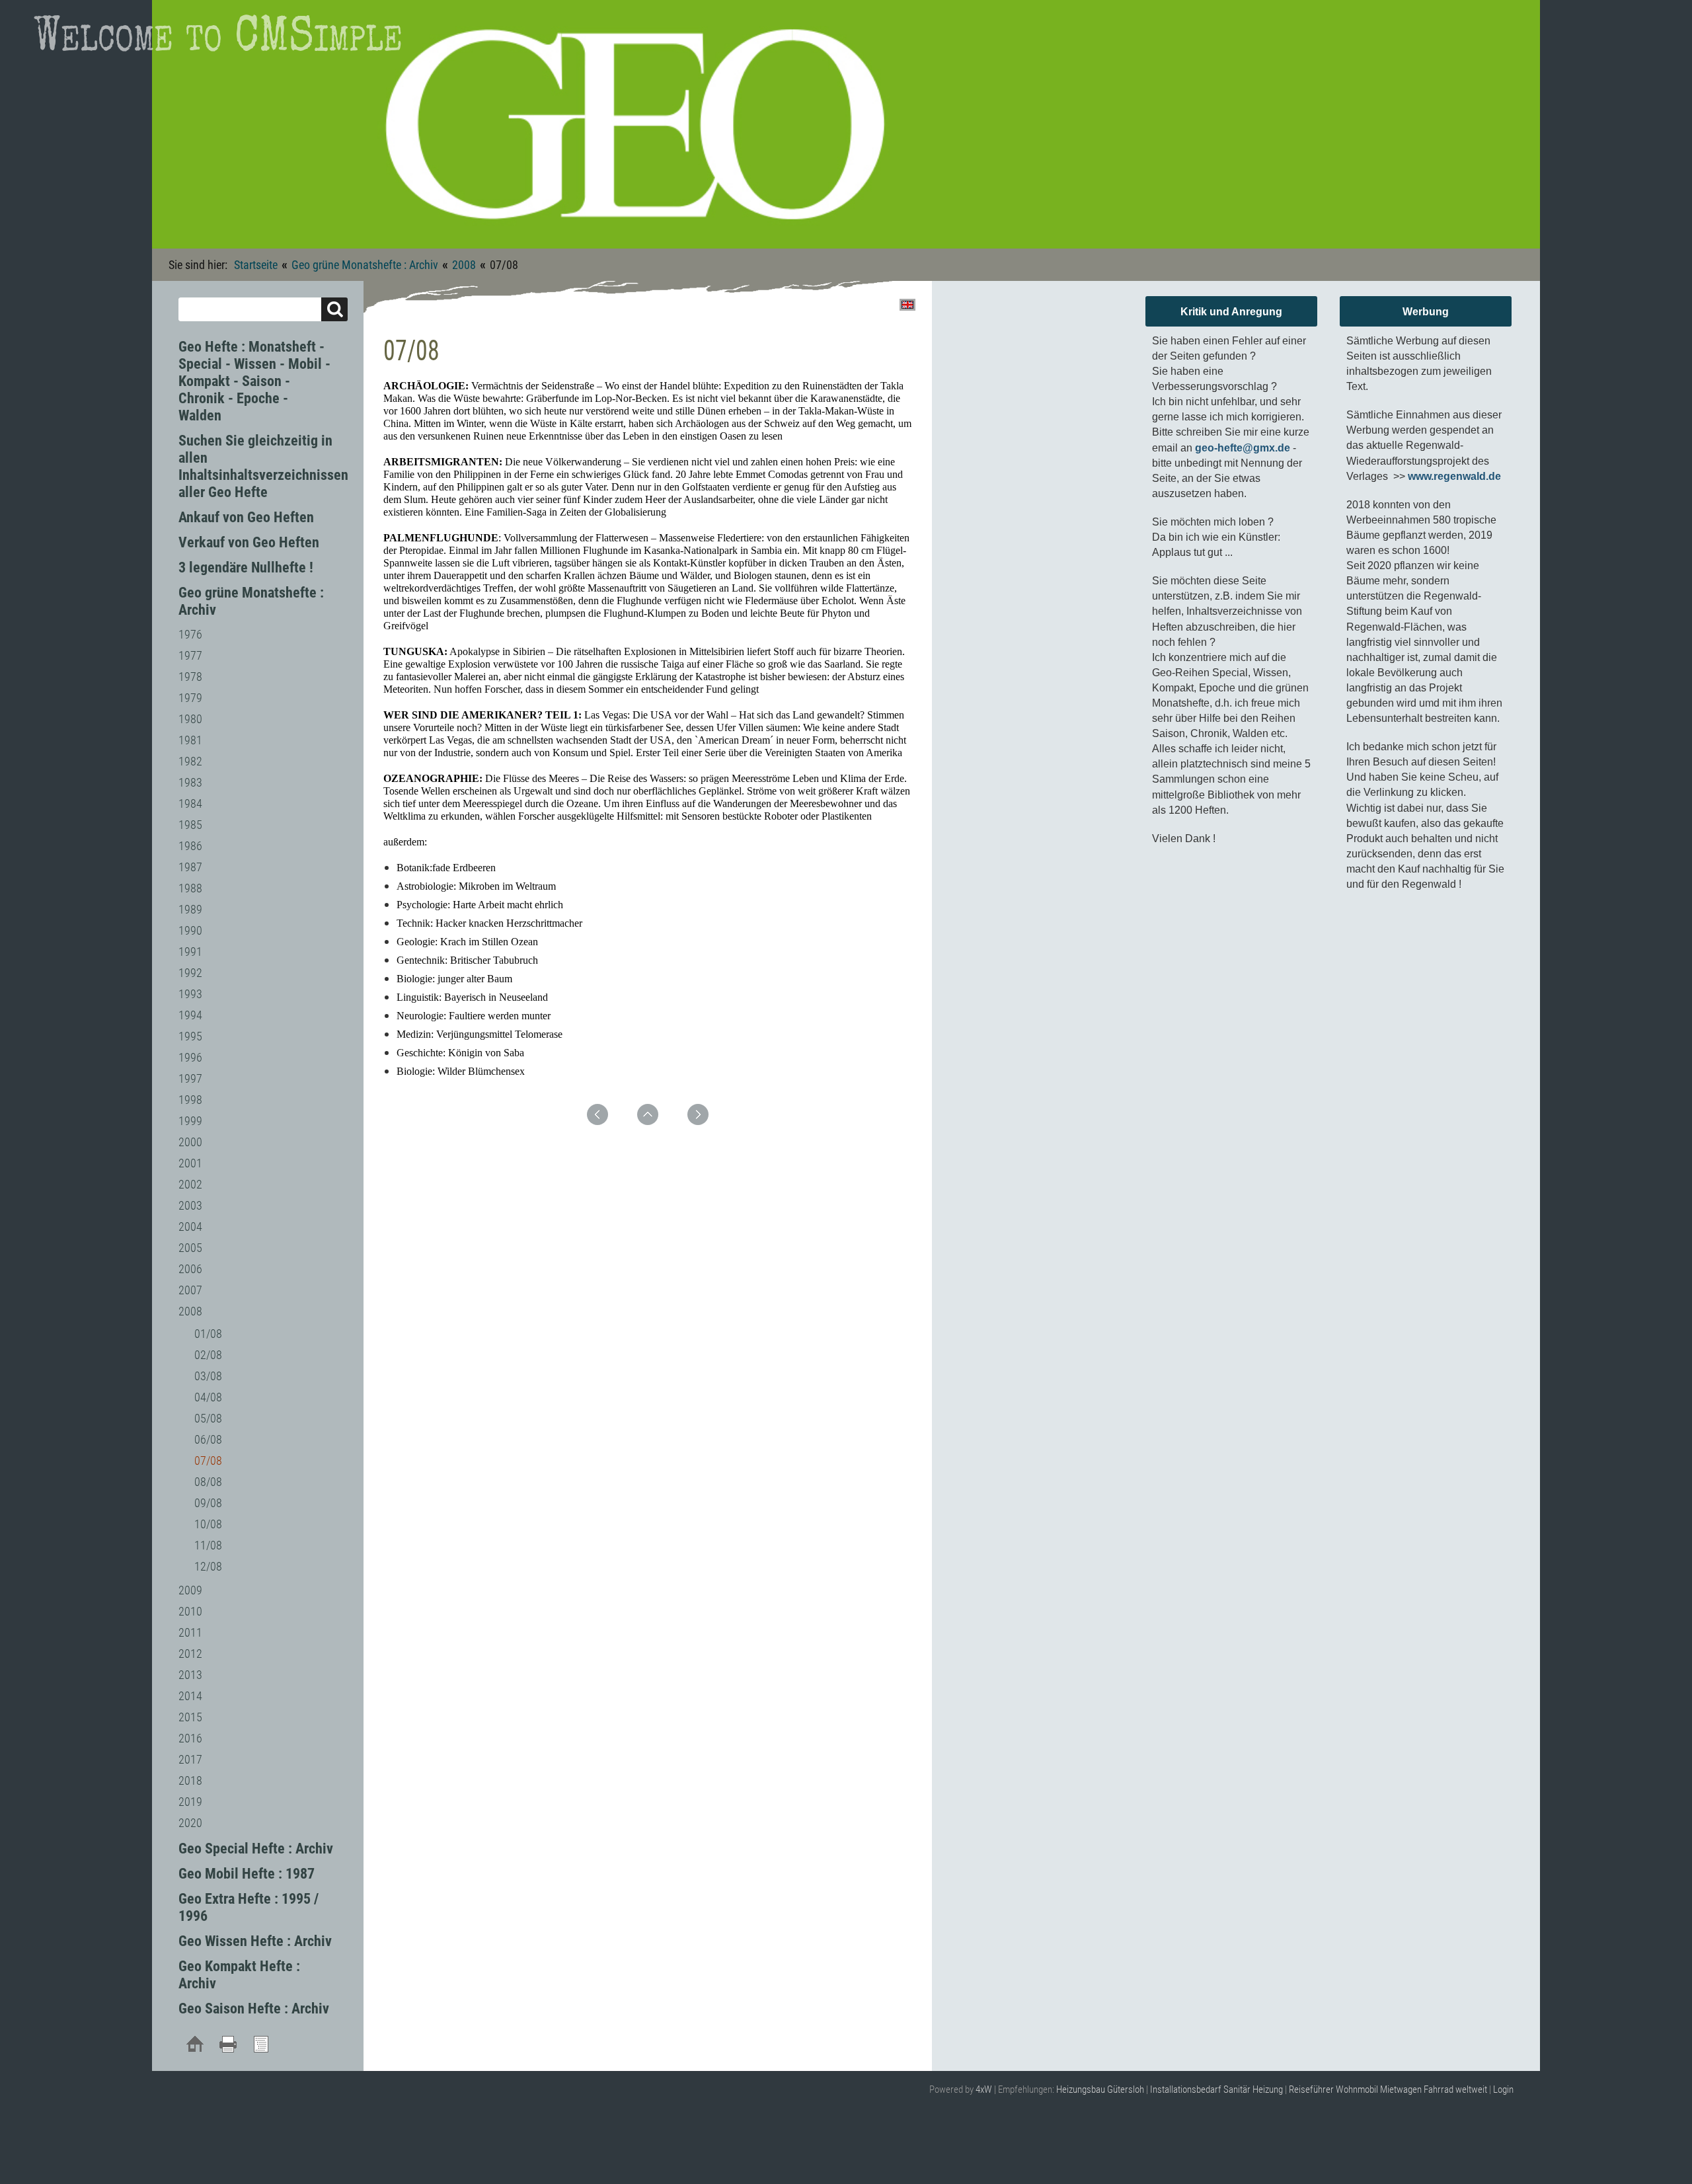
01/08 (208, 1334)
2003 (190, 1205)
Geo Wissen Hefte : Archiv (255, 1941)
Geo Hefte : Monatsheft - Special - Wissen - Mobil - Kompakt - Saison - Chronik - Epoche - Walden (254, 381)
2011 (190, 1632)
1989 (190, 909)
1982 (190, 761)
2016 (190, 1738)
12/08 (208, 1566)
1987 (190, 867)
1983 (190, 782)
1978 (190, 677)
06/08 (208, 1439)
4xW (984, 2089)
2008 (464, 265)
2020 (190, 1823)
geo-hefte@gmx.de (1243, 448)
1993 (190, 994)
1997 (190, 1078)
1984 (190, 803)
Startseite (256, 265)
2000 (190, 1142)
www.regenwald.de (1454, 476)
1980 (190, 719)
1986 (190, 846)
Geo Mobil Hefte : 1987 (247, 1874)
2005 (190, 1248)
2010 (190, 1611)
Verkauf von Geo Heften (249, 542)
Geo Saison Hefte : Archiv (254, 2008)
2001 (190, 1163)
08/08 (208, 1482)
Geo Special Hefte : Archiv (256, 1849)
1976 (190, 634)
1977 (190, 655)
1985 (190, 825)
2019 (190, 1802)
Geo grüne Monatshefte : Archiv (365, 265)
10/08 (208, 1524)
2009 (190, 1590)
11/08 (208, 1545)
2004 (190, 1227)
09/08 (208, 1503)
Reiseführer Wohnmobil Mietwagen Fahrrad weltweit (1388, 2089)
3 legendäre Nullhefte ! (246, 567)
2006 (190, 1269)
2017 (190, 1759)
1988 (190, 888)
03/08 (208, 1376)
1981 (190, 740)
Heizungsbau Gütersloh (1100, 2089)
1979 (190, 698)
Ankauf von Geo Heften (246, 517)
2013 (190, 1675)
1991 (190, 952)
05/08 (208, 1418)
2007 (190, 1290)
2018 (190, 1780)
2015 (190, 1717)
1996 (190, 1057)
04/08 (208, 1397)
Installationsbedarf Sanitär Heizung (1216, 2089)
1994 (190, 1015)
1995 (190, 1036)
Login (1503, 2089)
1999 (190, 1121)
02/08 (208, 1355)
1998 (190, 1100)
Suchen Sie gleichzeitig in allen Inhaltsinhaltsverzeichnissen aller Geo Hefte (263, 466)
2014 (190, 1696)
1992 (190, 973)
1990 (190, 930)
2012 (190, 1654)
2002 (190, 1184)
